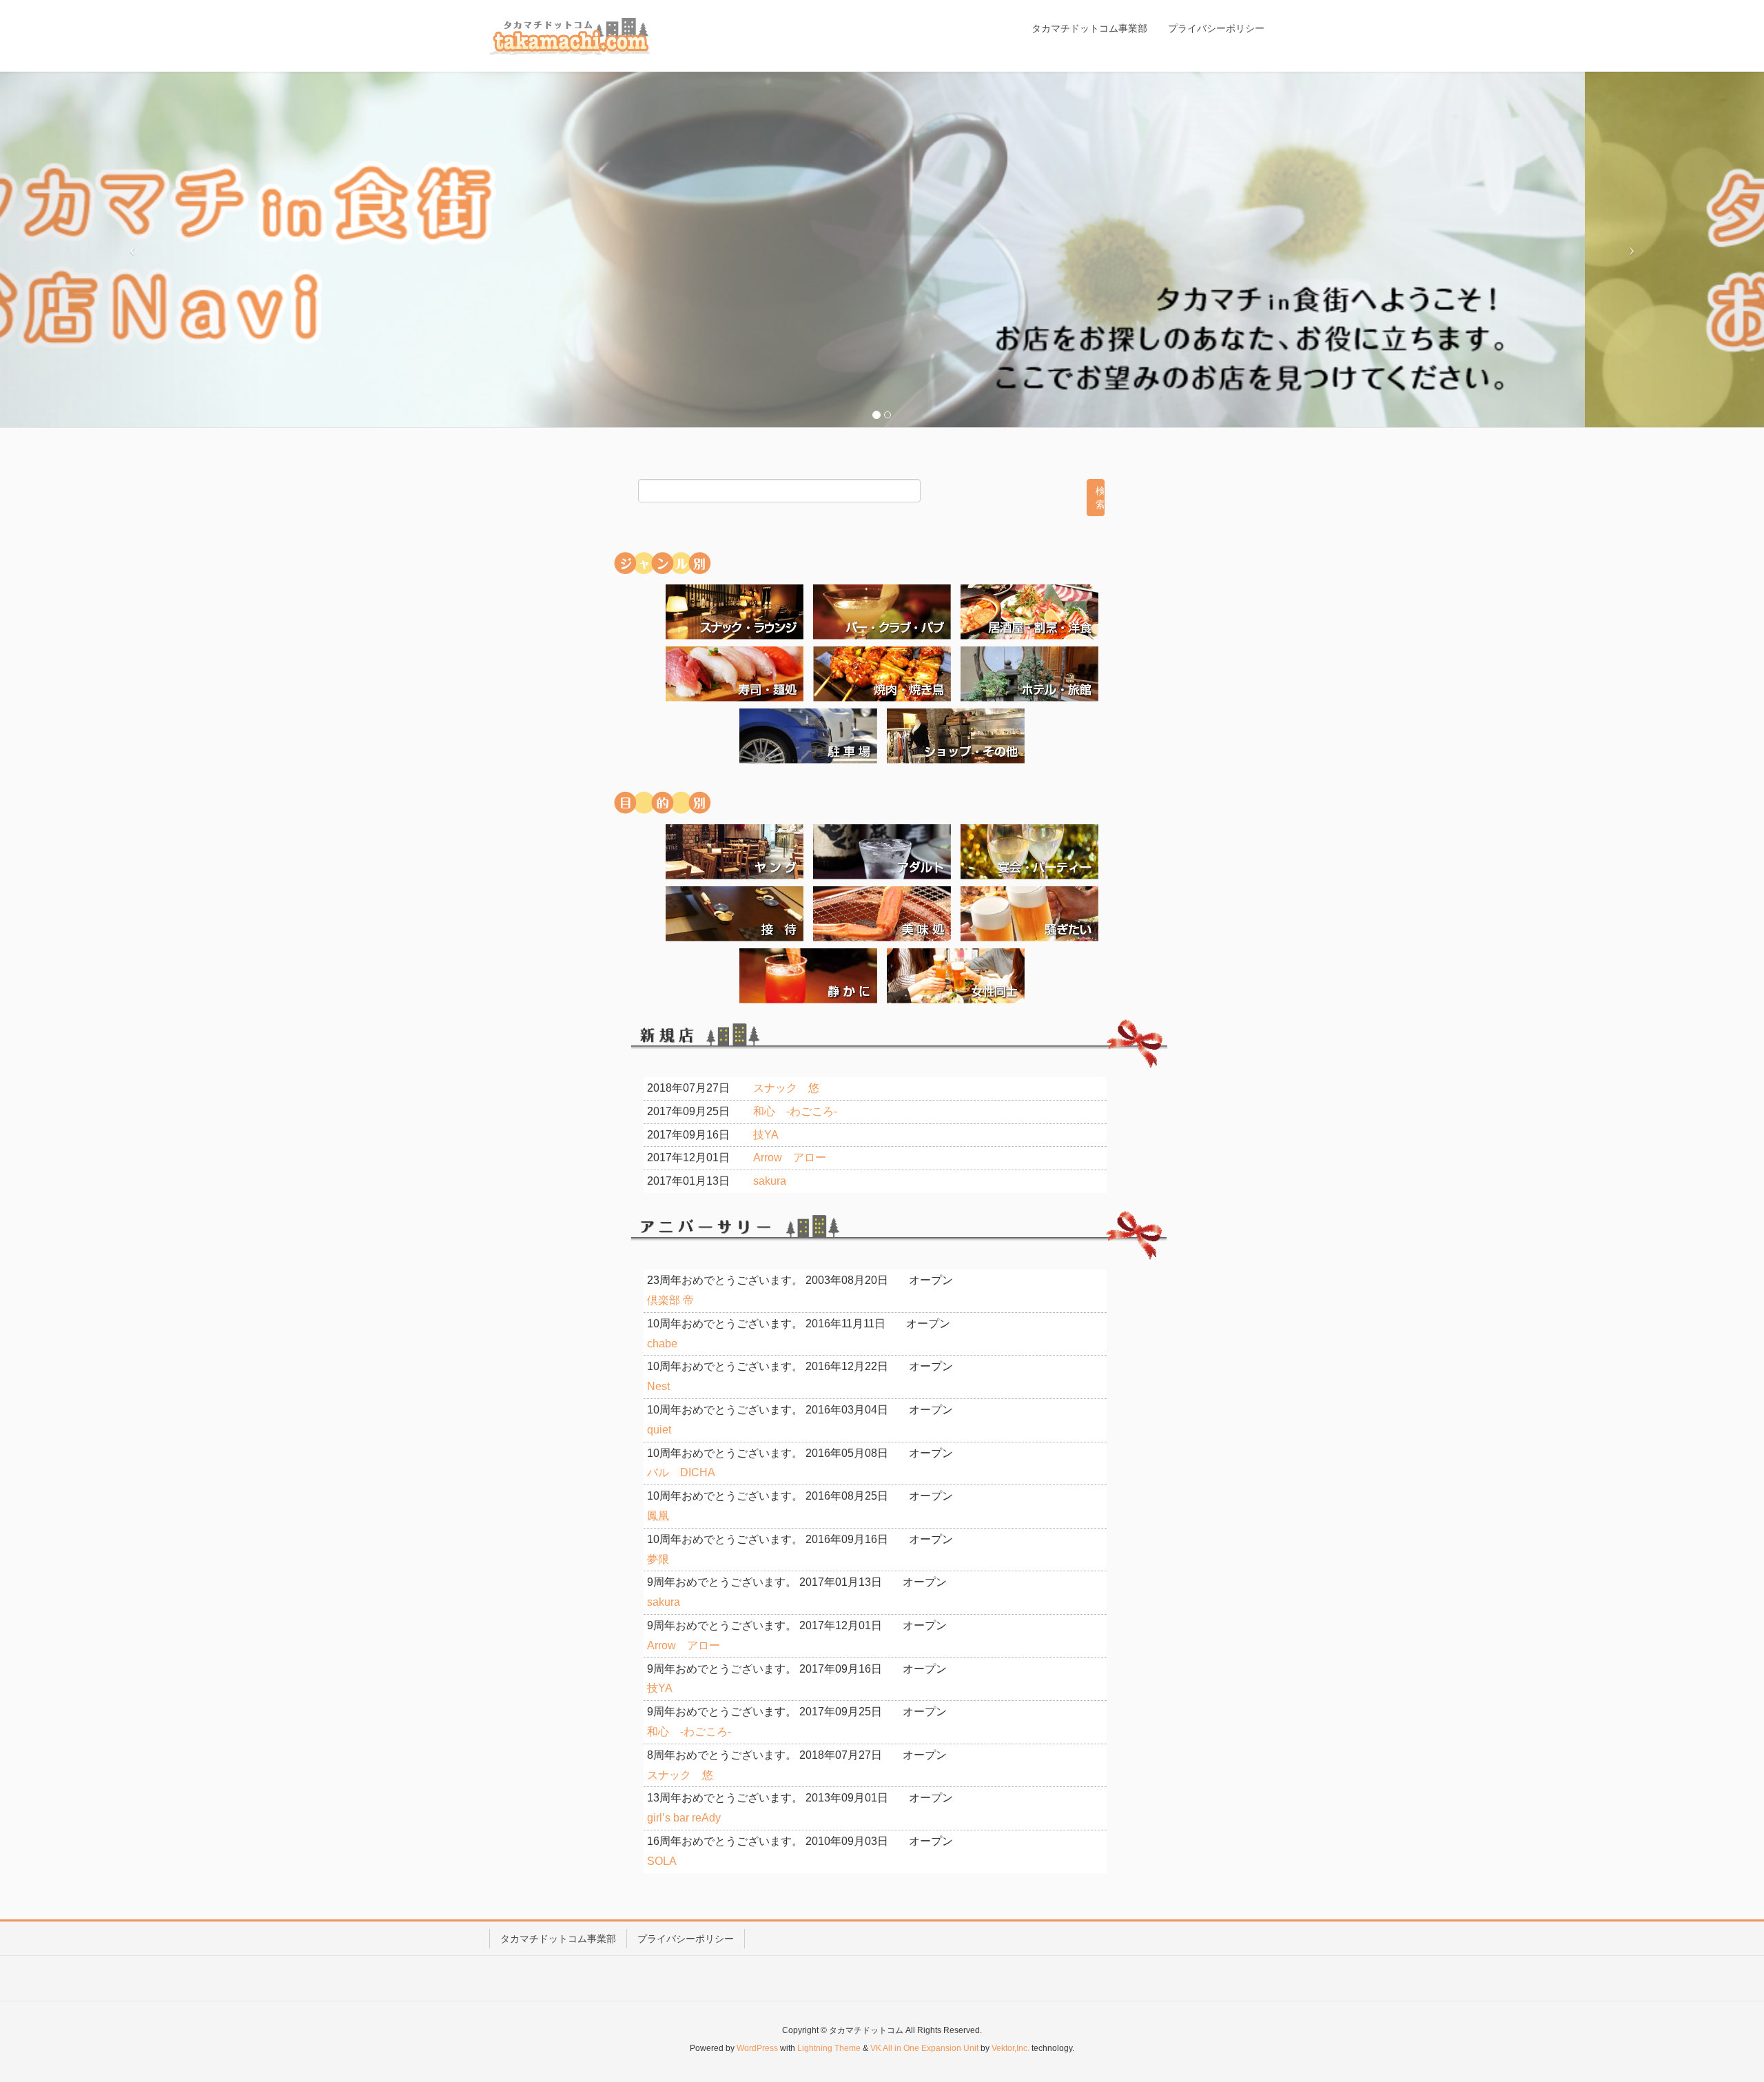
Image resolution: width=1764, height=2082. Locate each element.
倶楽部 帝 (670, 1300)
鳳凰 (658, 1516)
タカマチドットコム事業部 (558, 1939)
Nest (658, 1386)
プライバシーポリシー (686, 1939)
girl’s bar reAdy (684, 1818)
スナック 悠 (786, 1088)
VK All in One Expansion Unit (924, 2048)
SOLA (662, 1861)
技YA (766, 1135)
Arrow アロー (790, 1157)
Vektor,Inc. (1011, 2048)
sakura (770, 1181)
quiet (659, 1430)
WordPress (757, 2048)
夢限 (658, 1559)
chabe (662, 1344)
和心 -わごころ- (795, 1111)
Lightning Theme (829, 2048)
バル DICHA (681, 1472)
